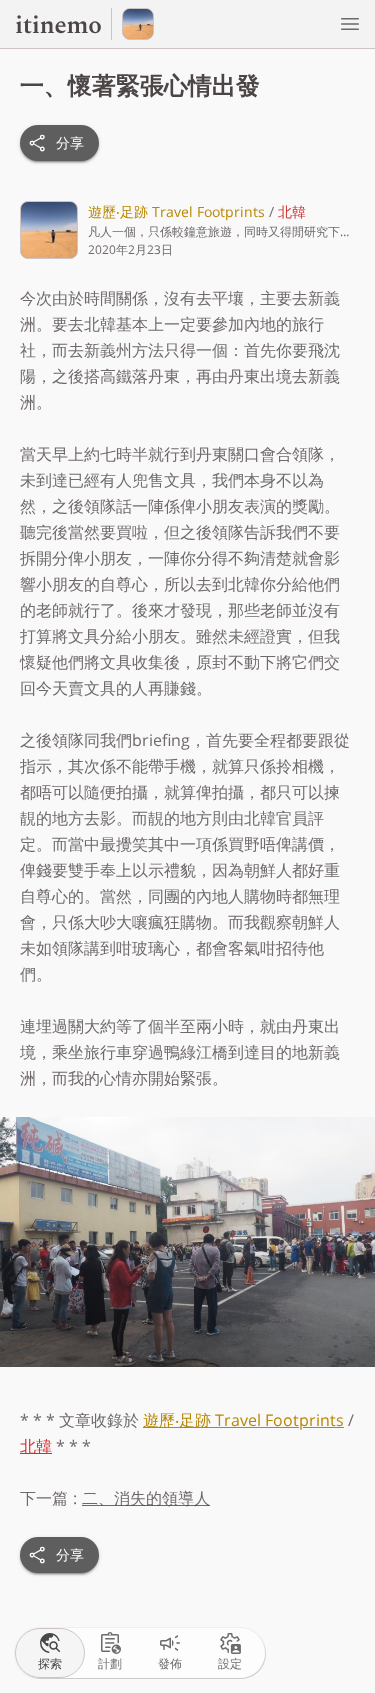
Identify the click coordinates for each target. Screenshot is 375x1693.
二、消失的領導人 (146, 1498)
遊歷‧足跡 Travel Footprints (176, 211)
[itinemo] (63, 24)
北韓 (292, 211)
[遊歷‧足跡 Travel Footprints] (138, 24)
